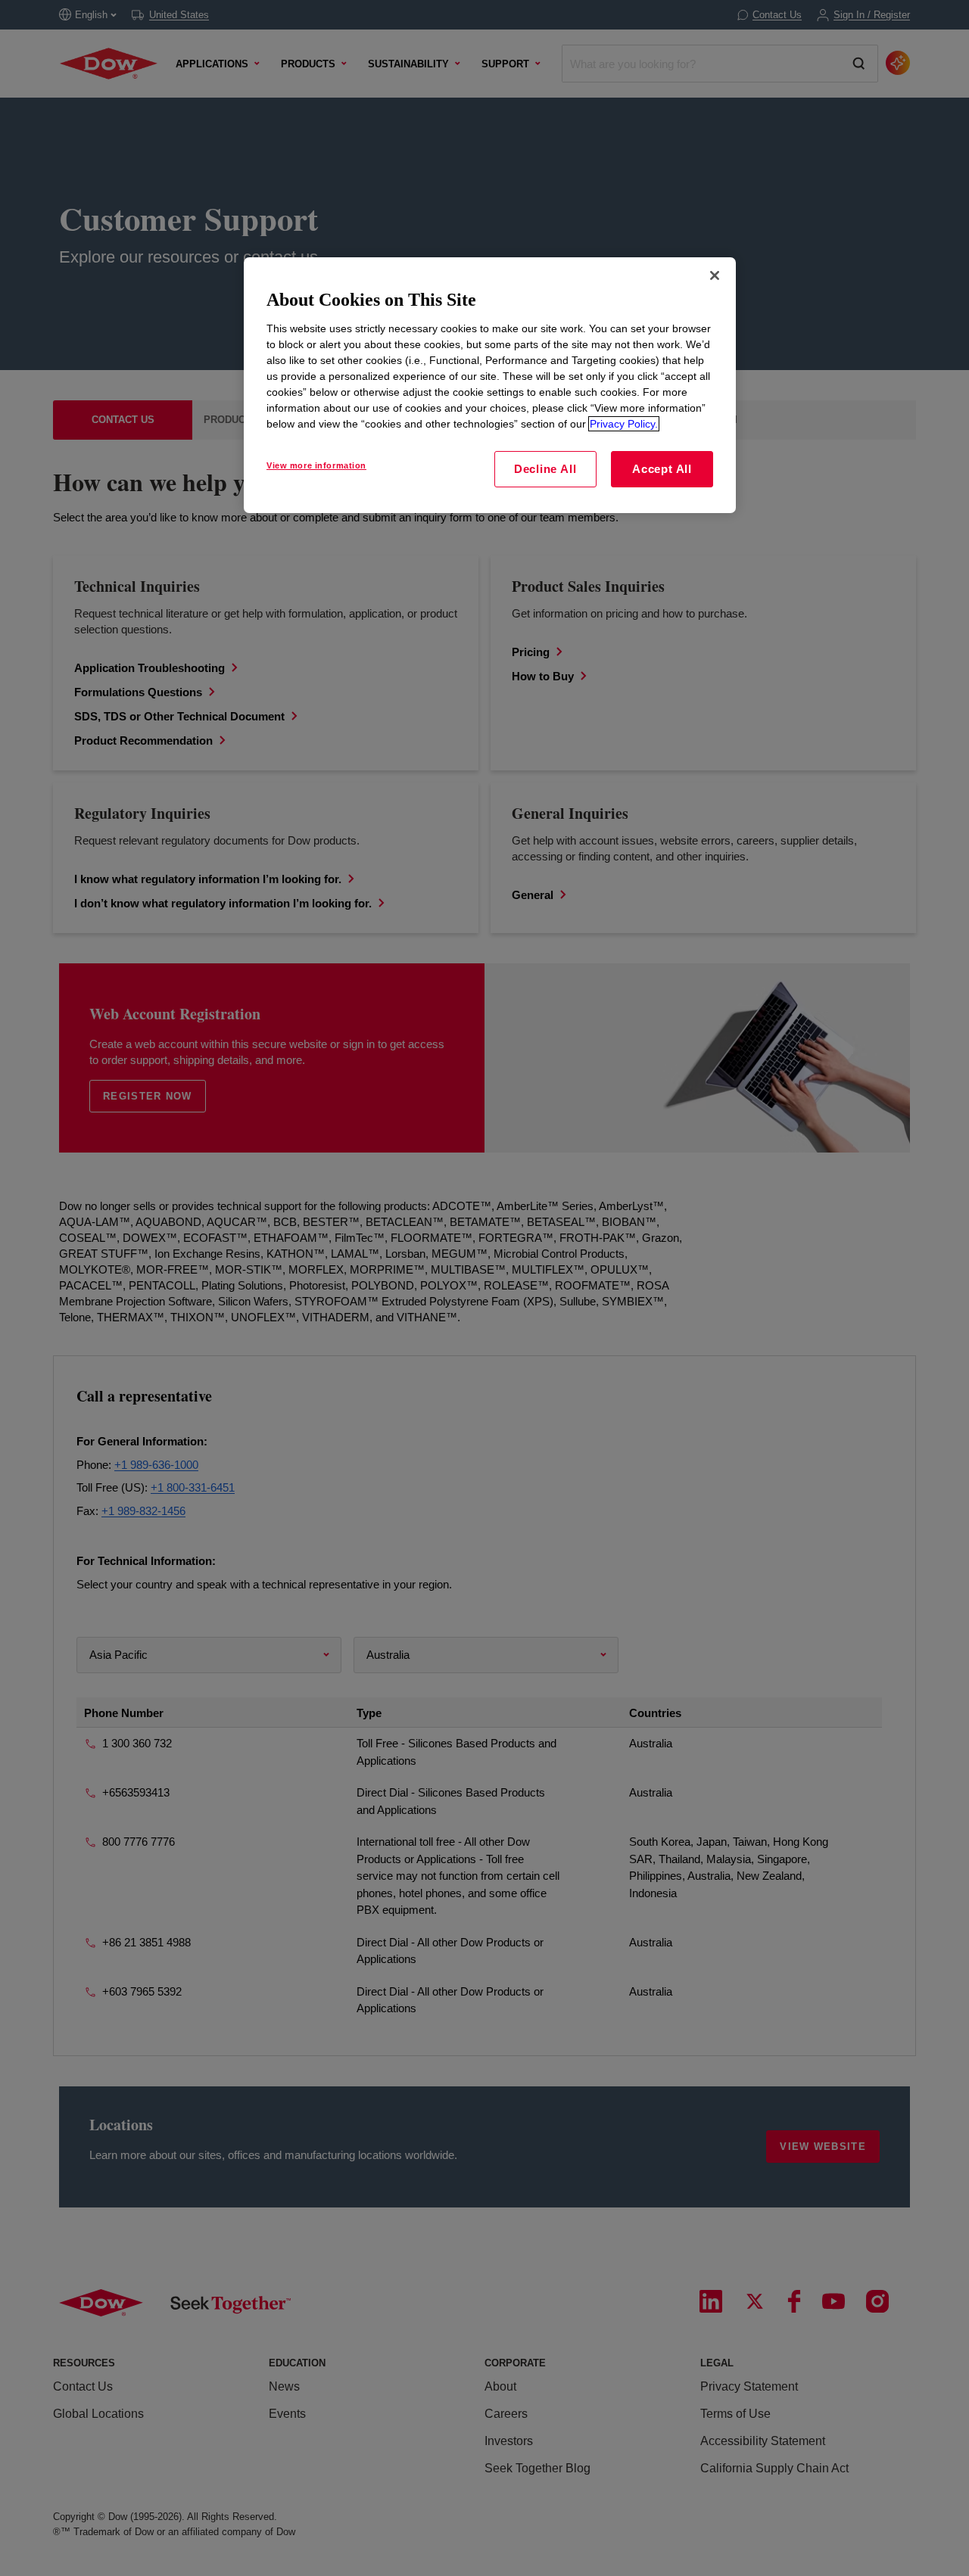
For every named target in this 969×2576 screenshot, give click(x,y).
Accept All (662, 469)
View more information (316, 465)
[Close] (715, 275)
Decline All (545, 469)
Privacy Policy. (624, 424)
